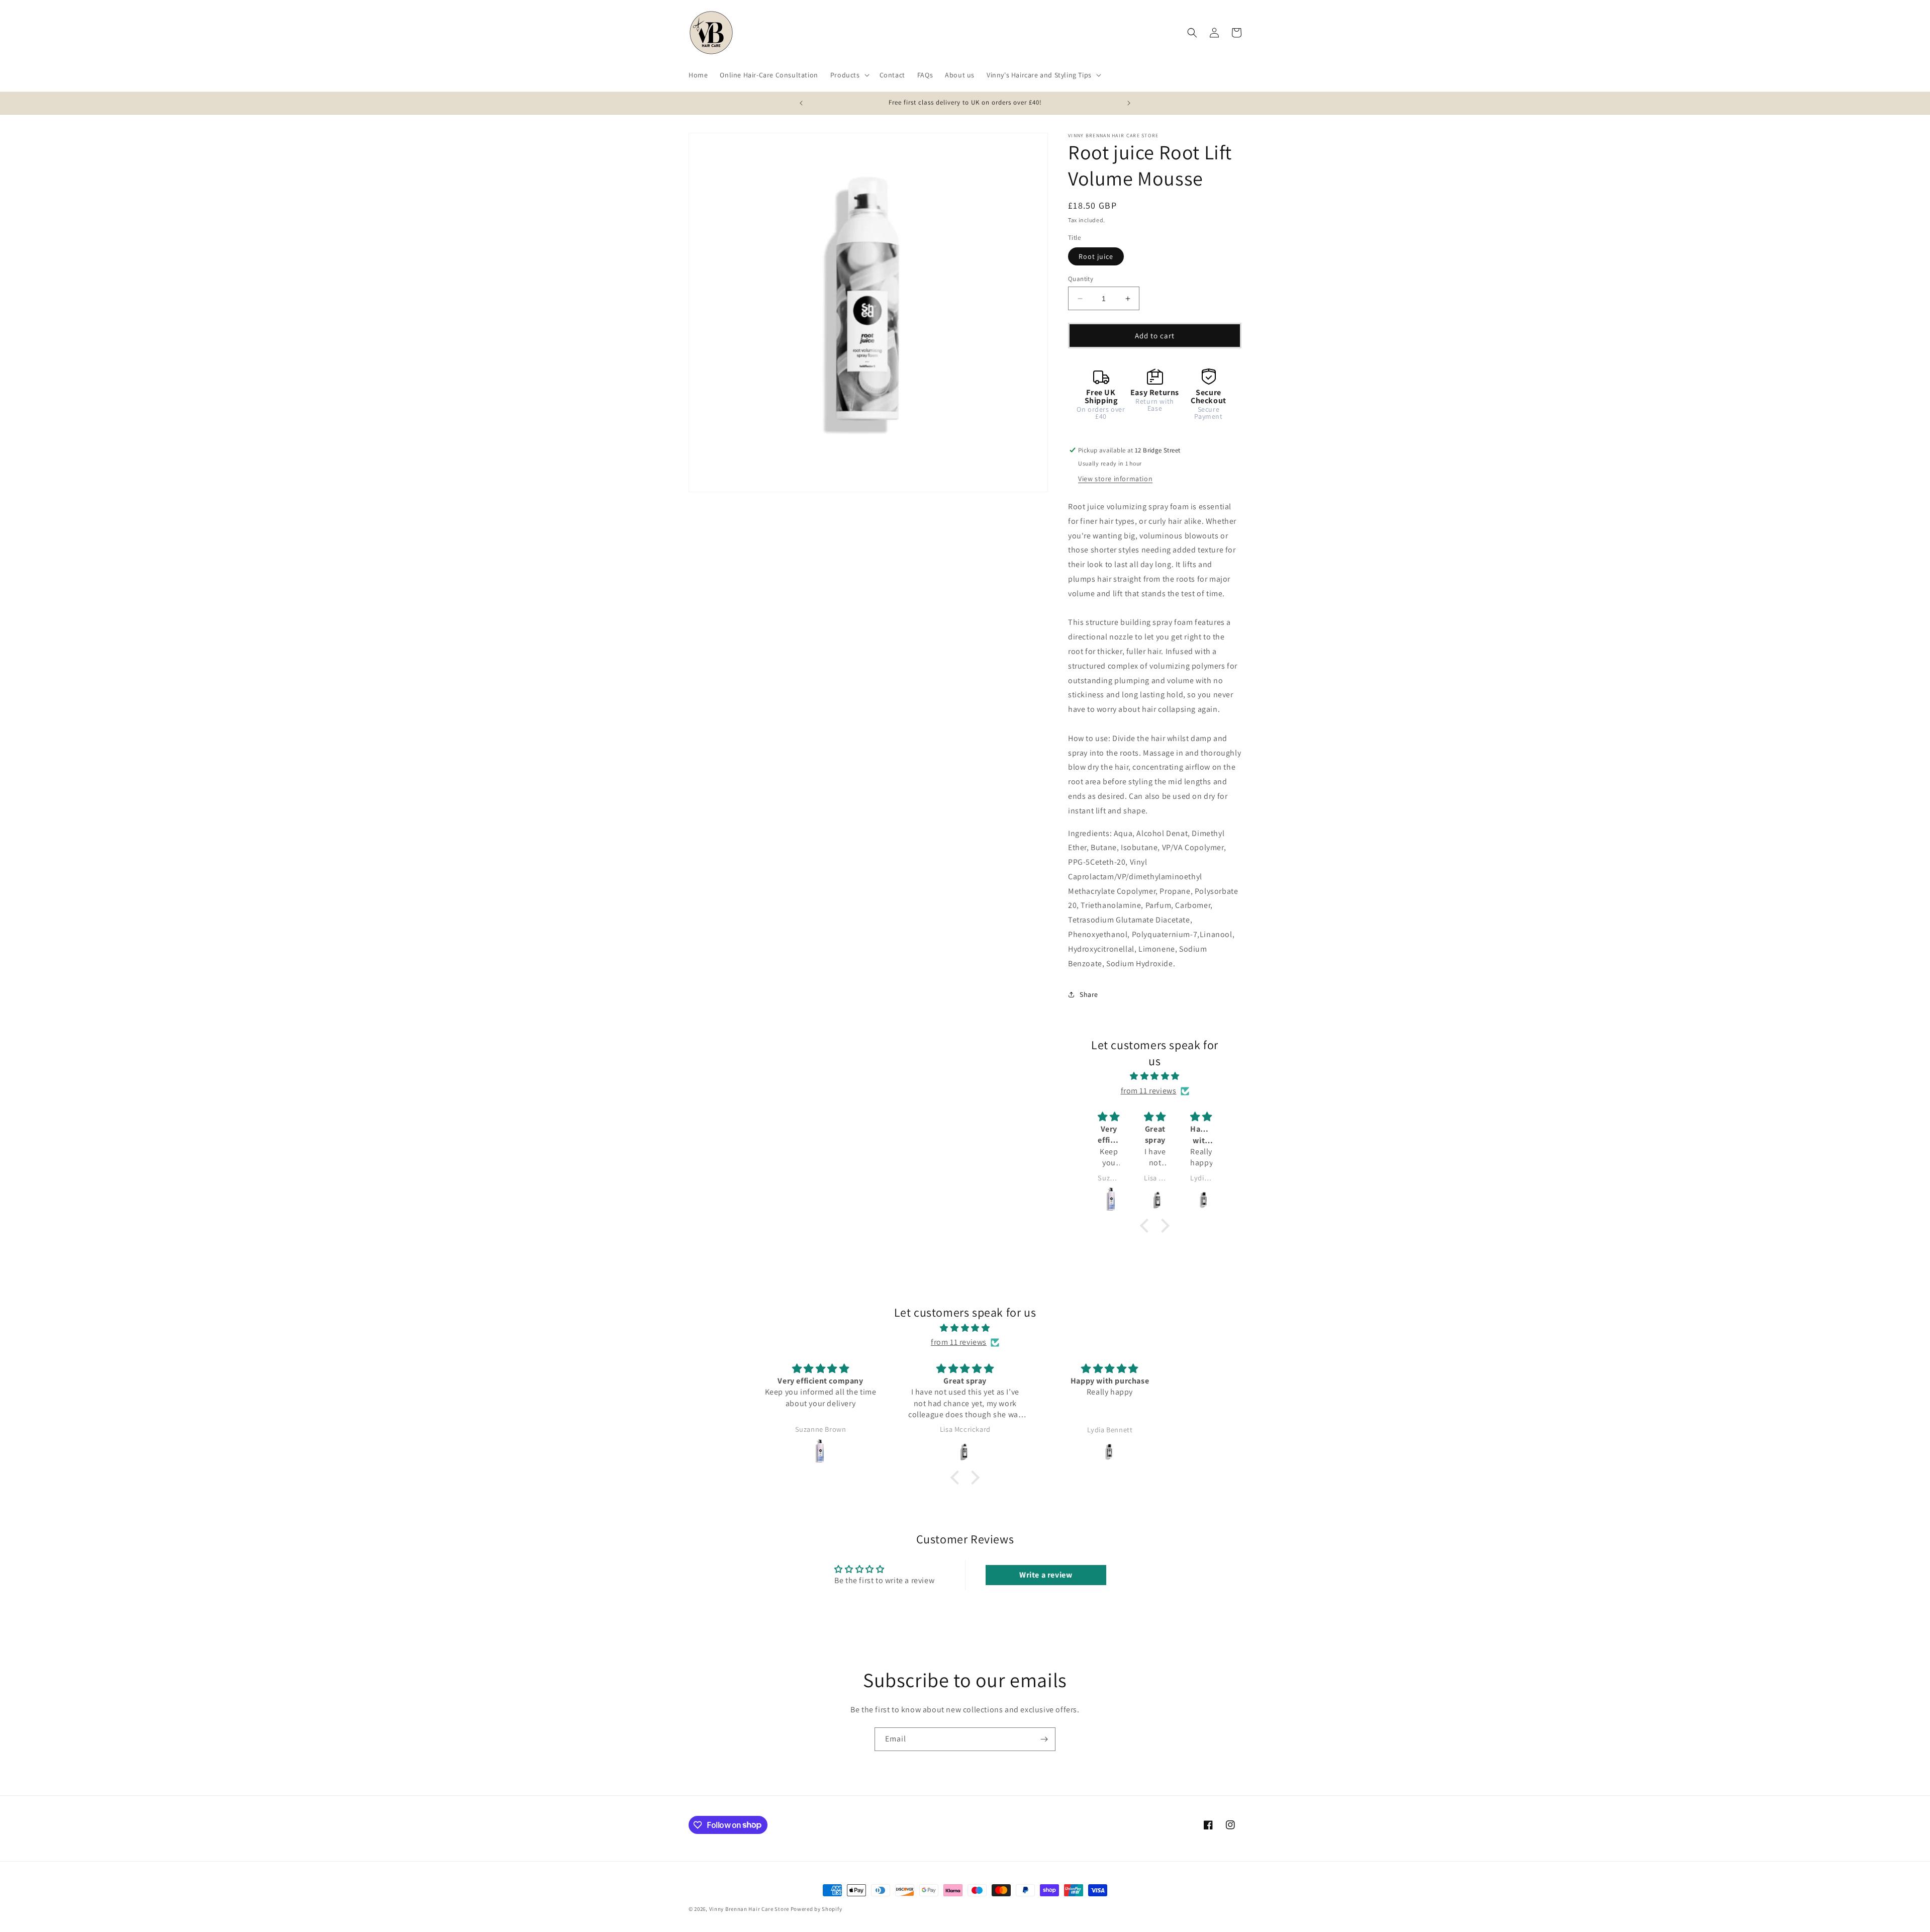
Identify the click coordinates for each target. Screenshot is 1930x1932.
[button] (849, 75)
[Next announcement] (1129, 103)
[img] (1155, 1076)
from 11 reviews (1149, 1091)
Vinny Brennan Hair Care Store (749, 1909)
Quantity (1081, 279)
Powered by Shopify (816, 1909)
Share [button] (1089, 994)
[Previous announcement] (801, 103)
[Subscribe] (1044, 1739)
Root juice (1096, 256)
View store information (1115, 479)
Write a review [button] (1046, 1575)
